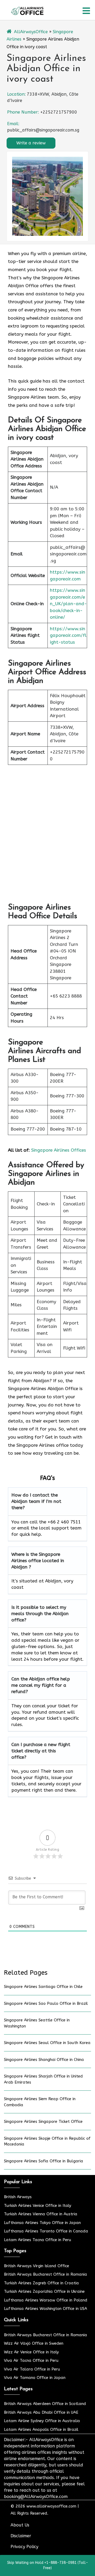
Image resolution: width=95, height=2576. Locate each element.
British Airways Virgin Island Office (37, 2266)
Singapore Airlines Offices (59, 1150)
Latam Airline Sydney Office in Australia (42, 2421)
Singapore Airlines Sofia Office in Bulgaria (44, 2161)
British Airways (18, 2197)
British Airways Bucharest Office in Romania (46, 2274)
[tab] (86, 11)
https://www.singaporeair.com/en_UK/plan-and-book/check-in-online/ (68, 604)
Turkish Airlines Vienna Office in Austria (41, 2214)
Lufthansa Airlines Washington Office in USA (46, 2309)
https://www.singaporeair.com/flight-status (68, 635)
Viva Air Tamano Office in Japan (35, 2378)
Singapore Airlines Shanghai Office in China (44, 2060)
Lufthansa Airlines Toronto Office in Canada (46, 2231)
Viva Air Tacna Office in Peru (31, 2360)
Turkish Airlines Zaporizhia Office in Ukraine (44, 2291)
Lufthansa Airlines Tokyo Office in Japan (42, 2223)
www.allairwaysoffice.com (51, 2506)
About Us (20, 2525)
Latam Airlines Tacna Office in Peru (38, 2240)
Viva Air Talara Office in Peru (32, 2369)
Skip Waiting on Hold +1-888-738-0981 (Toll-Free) (48, 2565)
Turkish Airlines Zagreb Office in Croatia (41, 2283)
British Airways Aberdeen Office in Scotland (45, 2404)
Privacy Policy (24, 2547)
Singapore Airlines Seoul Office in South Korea (47, 2043)
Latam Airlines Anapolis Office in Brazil (41, 2430)
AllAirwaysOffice (31, 32)
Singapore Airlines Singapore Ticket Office (43, 2122)
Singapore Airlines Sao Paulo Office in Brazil (46, 2003)
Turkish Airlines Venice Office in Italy (38, 2206)
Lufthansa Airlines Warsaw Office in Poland (46, 2300)
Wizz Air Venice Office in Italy (31, 2352)
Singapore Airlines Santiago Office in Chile (43, 1987)
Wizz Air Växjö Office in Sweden (34, 2343)
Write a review (31, 143)
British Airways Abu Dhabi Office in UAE (41, 2412)
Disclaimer (21, 2536)
